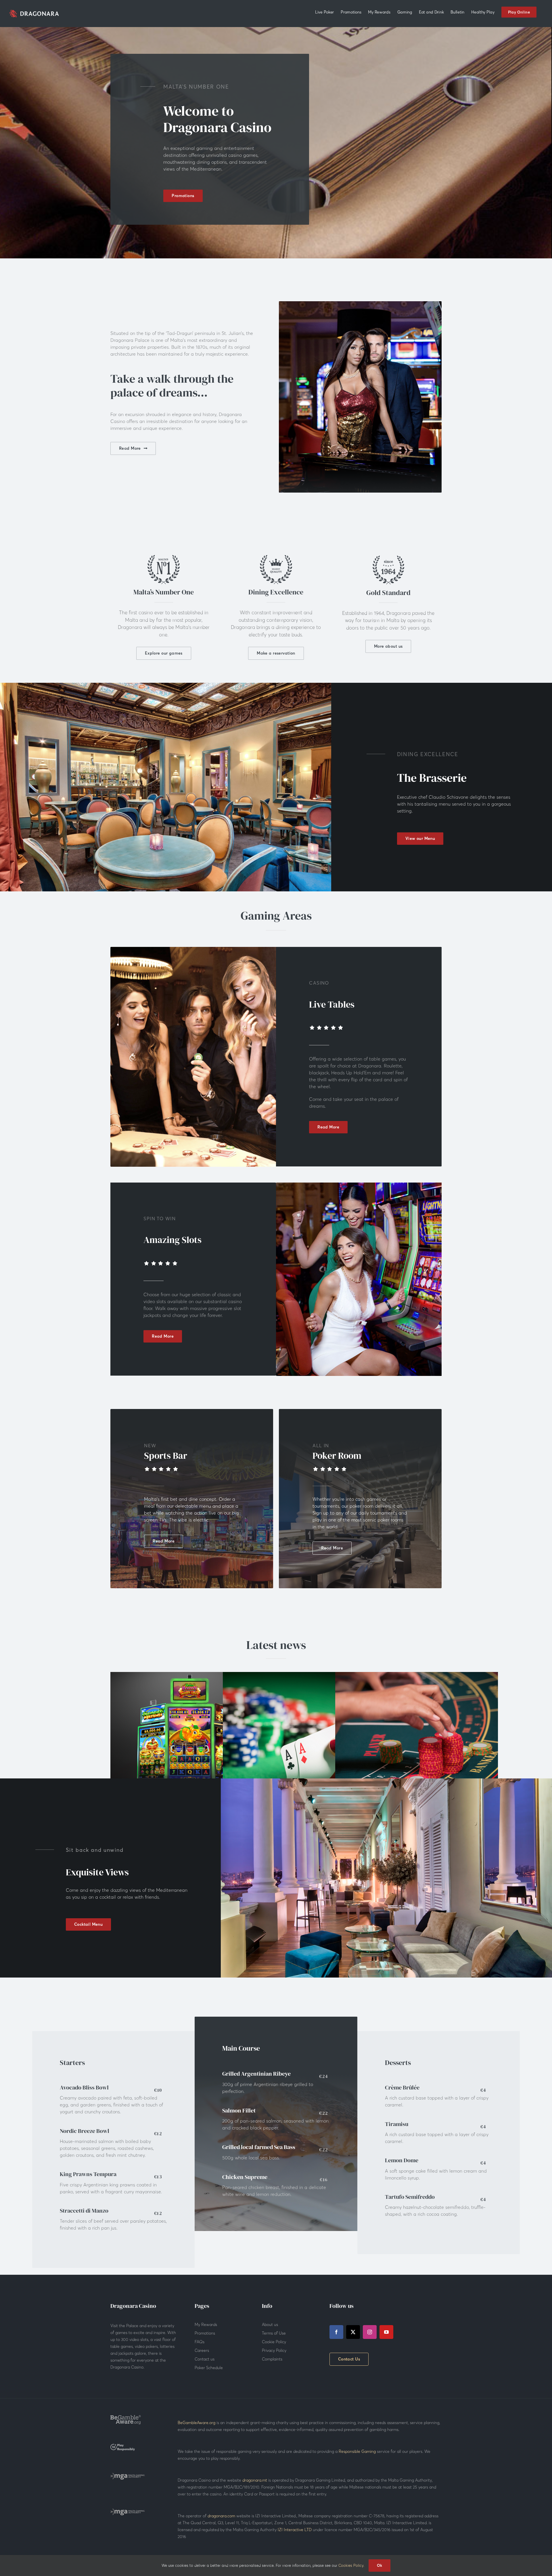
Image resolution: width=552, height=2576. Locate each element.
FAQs (200, 2342)
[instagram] (370, 2332)
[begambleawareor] (126, 2417)
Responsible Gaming (357, 2451)
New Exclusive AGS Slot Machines (192, 1729)
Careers (202, 2350)
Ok (380, 2565)
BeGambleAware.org (197, 2423)
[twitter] (353, 2332)
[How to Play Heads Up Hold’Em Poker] (304, 1738)
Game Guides (304, 1749)
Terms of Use (274, 2333)
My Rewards (206, 2325)
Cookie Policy (274, 2342)
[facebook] (336, 2332)
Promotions (205, 2333)
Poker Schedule (209, 2368)
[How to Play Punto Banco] (417, 1738)
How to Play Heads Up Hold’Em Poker (304, 1729)
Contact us (205, 2359)
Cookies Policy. (351, 2565)
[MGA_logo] (128, 2475)
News (192, 1749)
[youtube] (386, 2332)
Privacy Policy (274, 2350)
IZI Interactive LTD (295, 2530)
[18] (123, 2446)
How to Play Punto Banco (417, 1729)
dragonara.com (221, 2516)
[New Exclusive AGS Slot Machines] (192, 1738)
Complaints (272, 2359)
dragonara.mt (255, 2480)
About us (270, 2325)
